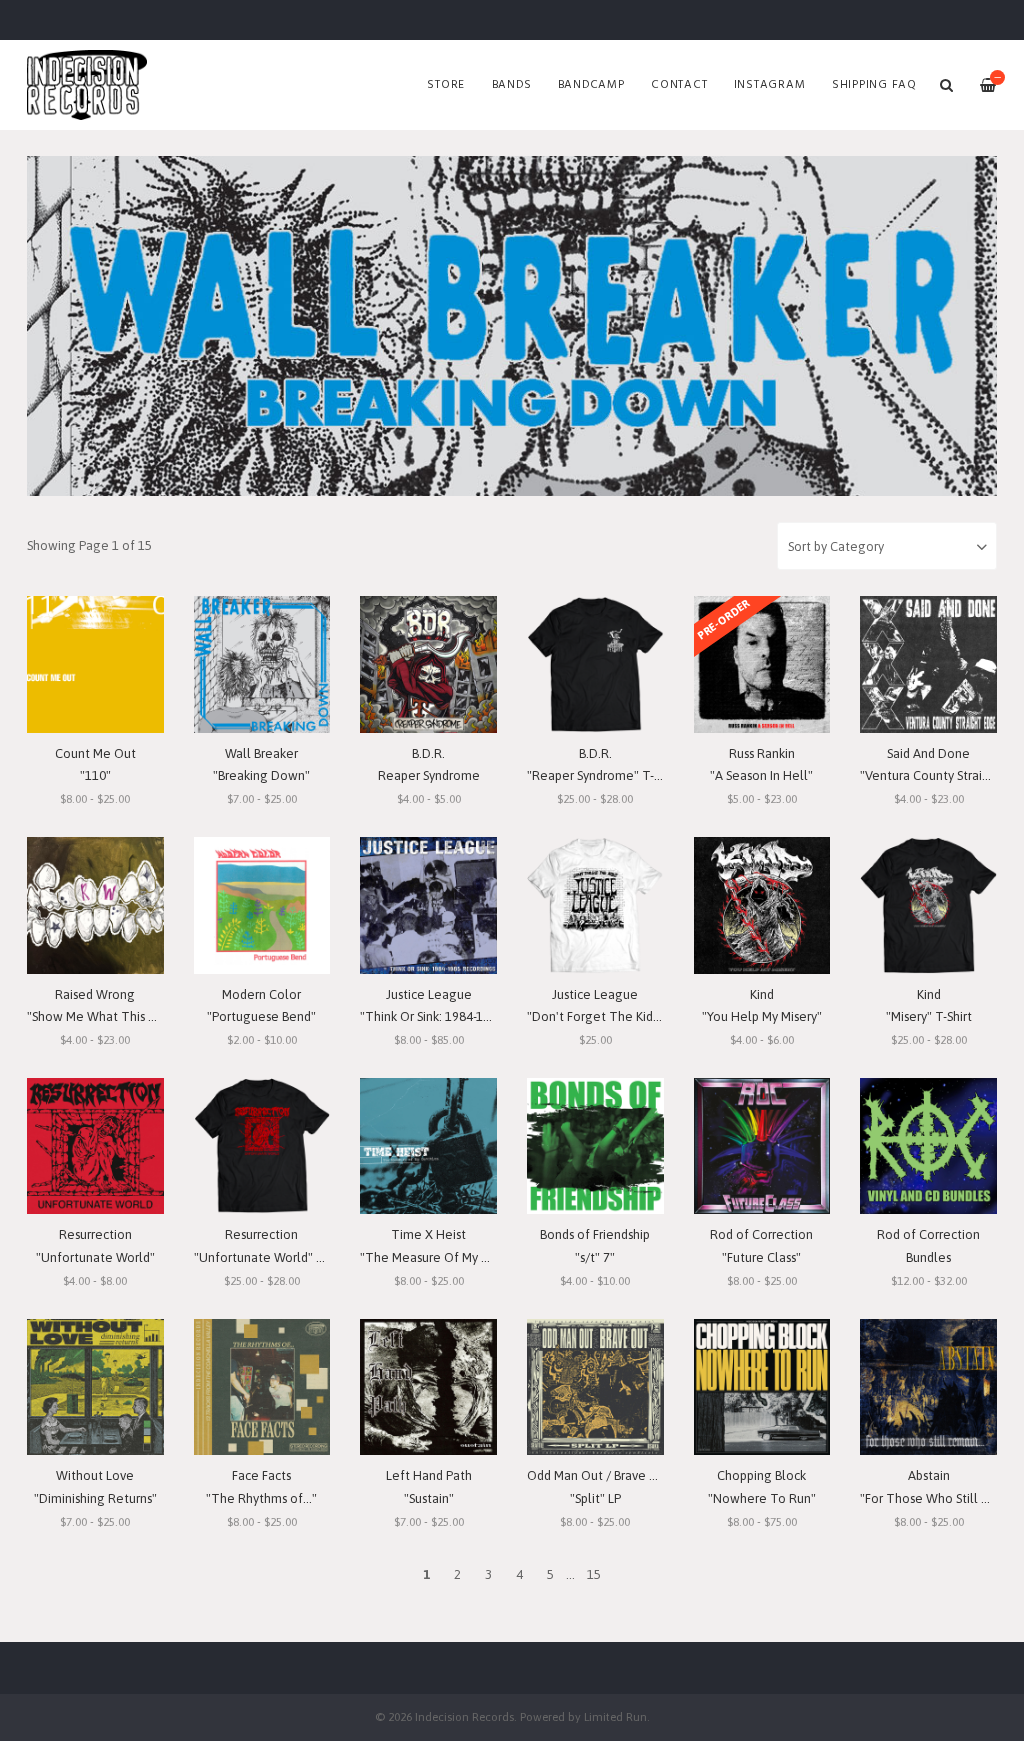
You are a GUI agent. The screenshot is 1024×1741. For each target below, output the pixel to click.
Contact (679, 85)
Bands (512, 85)
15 (594, 1574)
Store (446, 85)
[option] (512, 326)
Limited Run (615, 1716)
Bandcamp (591, 85)
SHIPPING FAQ (874, 85)
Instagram (770, 85)
